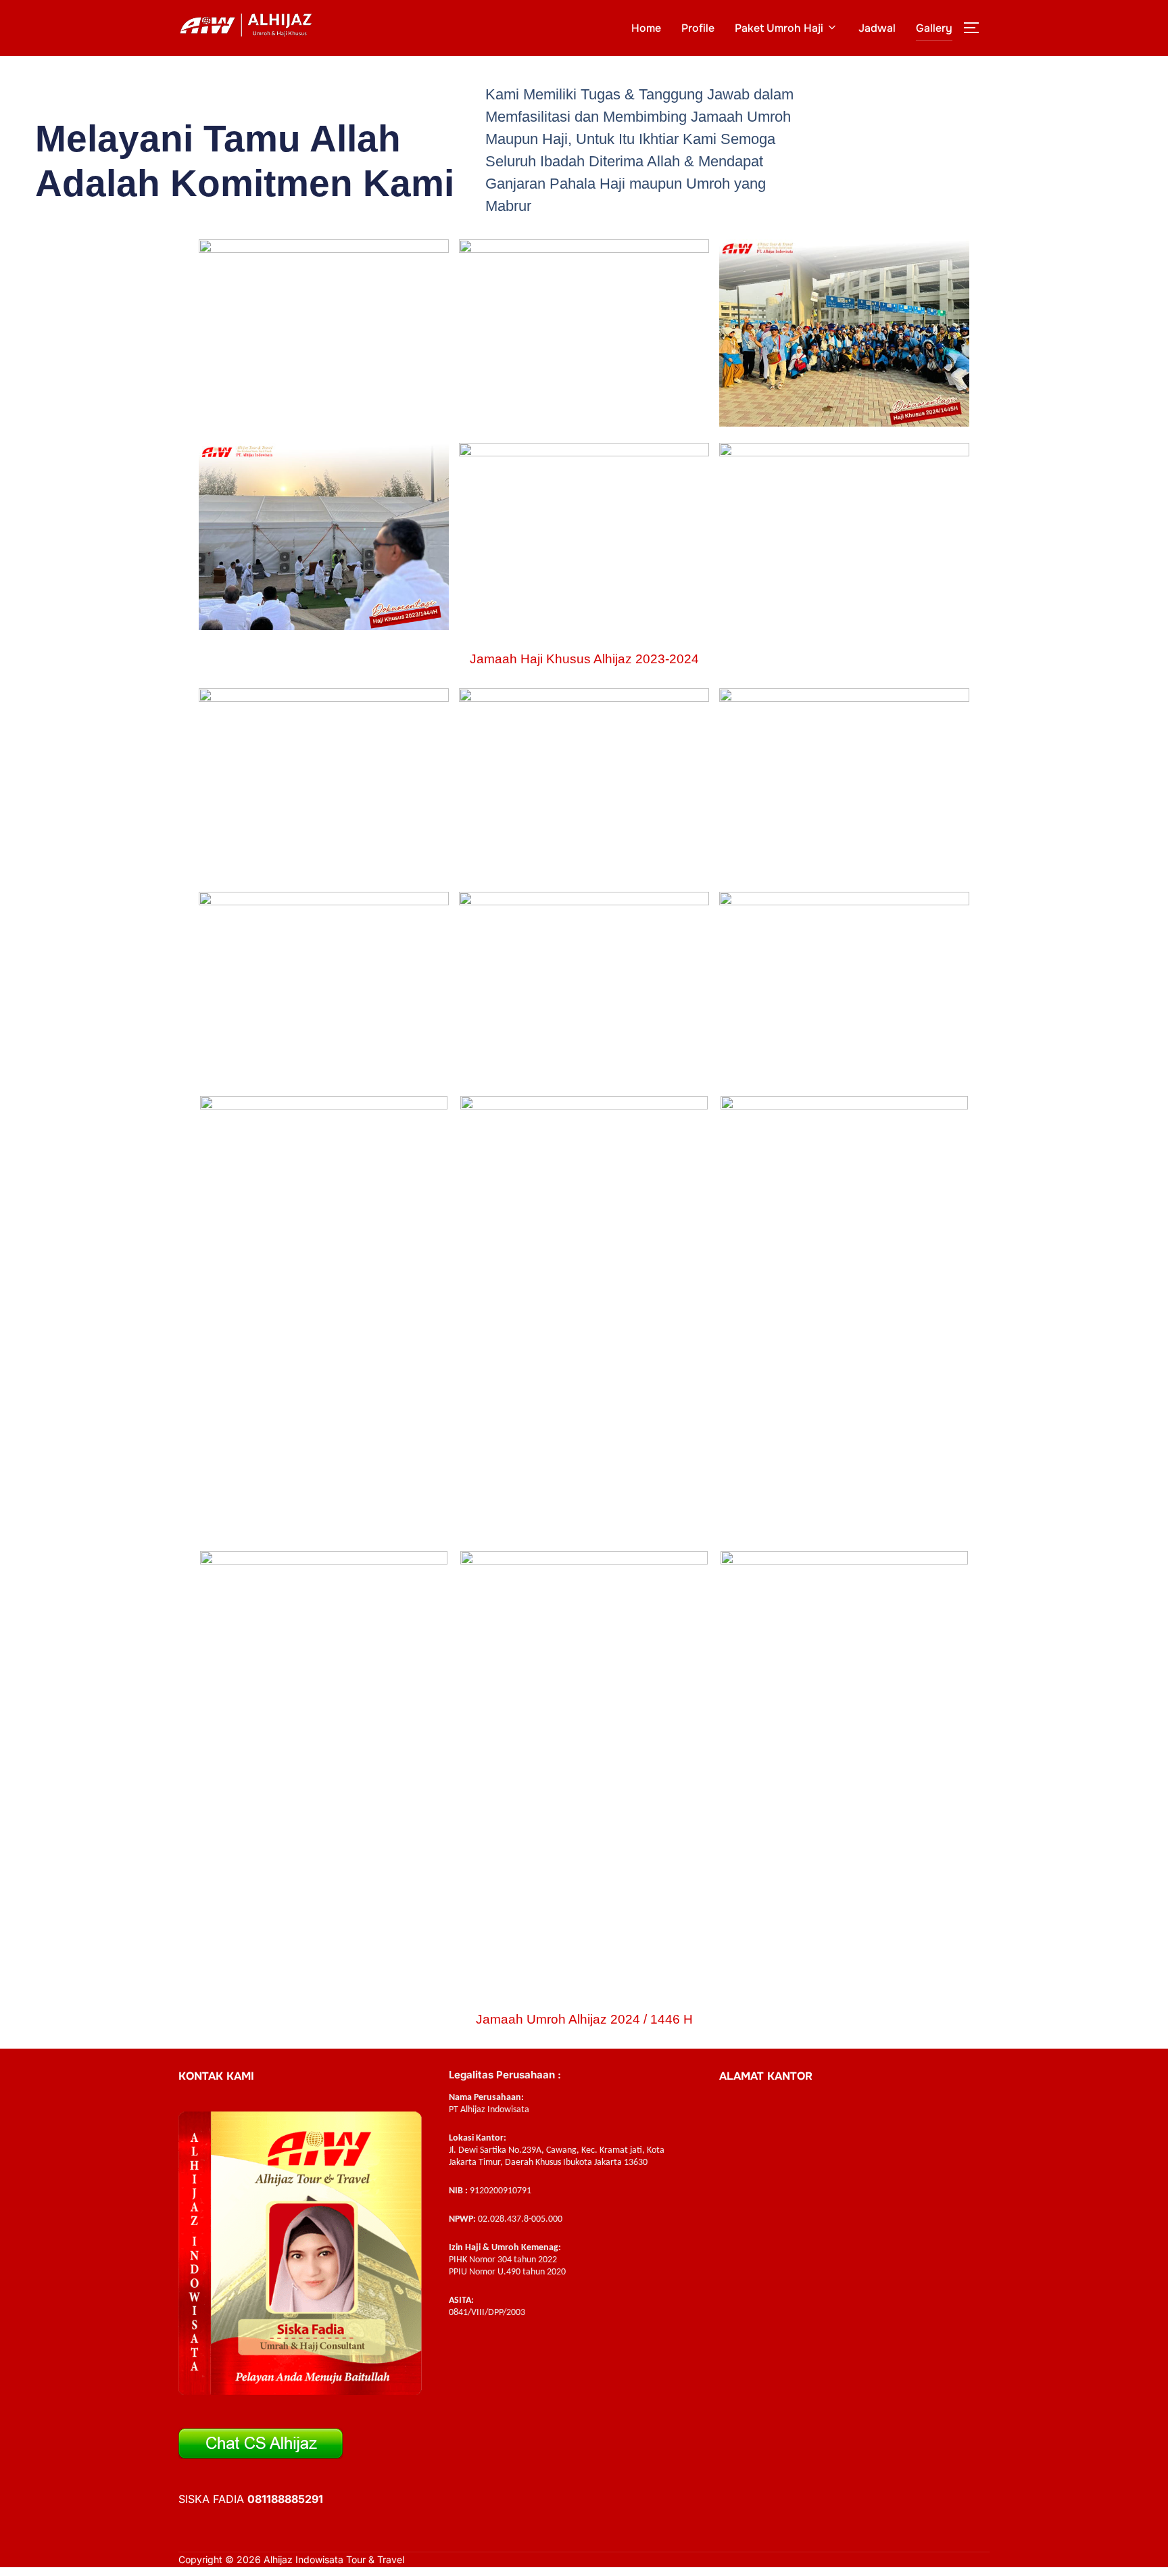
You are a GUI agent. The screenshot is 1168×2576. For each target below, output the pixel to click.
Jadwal (877, 28)
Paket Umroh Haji (779, 28)
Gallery (934, 28)
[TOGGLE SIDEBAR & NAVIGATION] (976, 28)
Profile (698, 28)
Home (646, 28)
